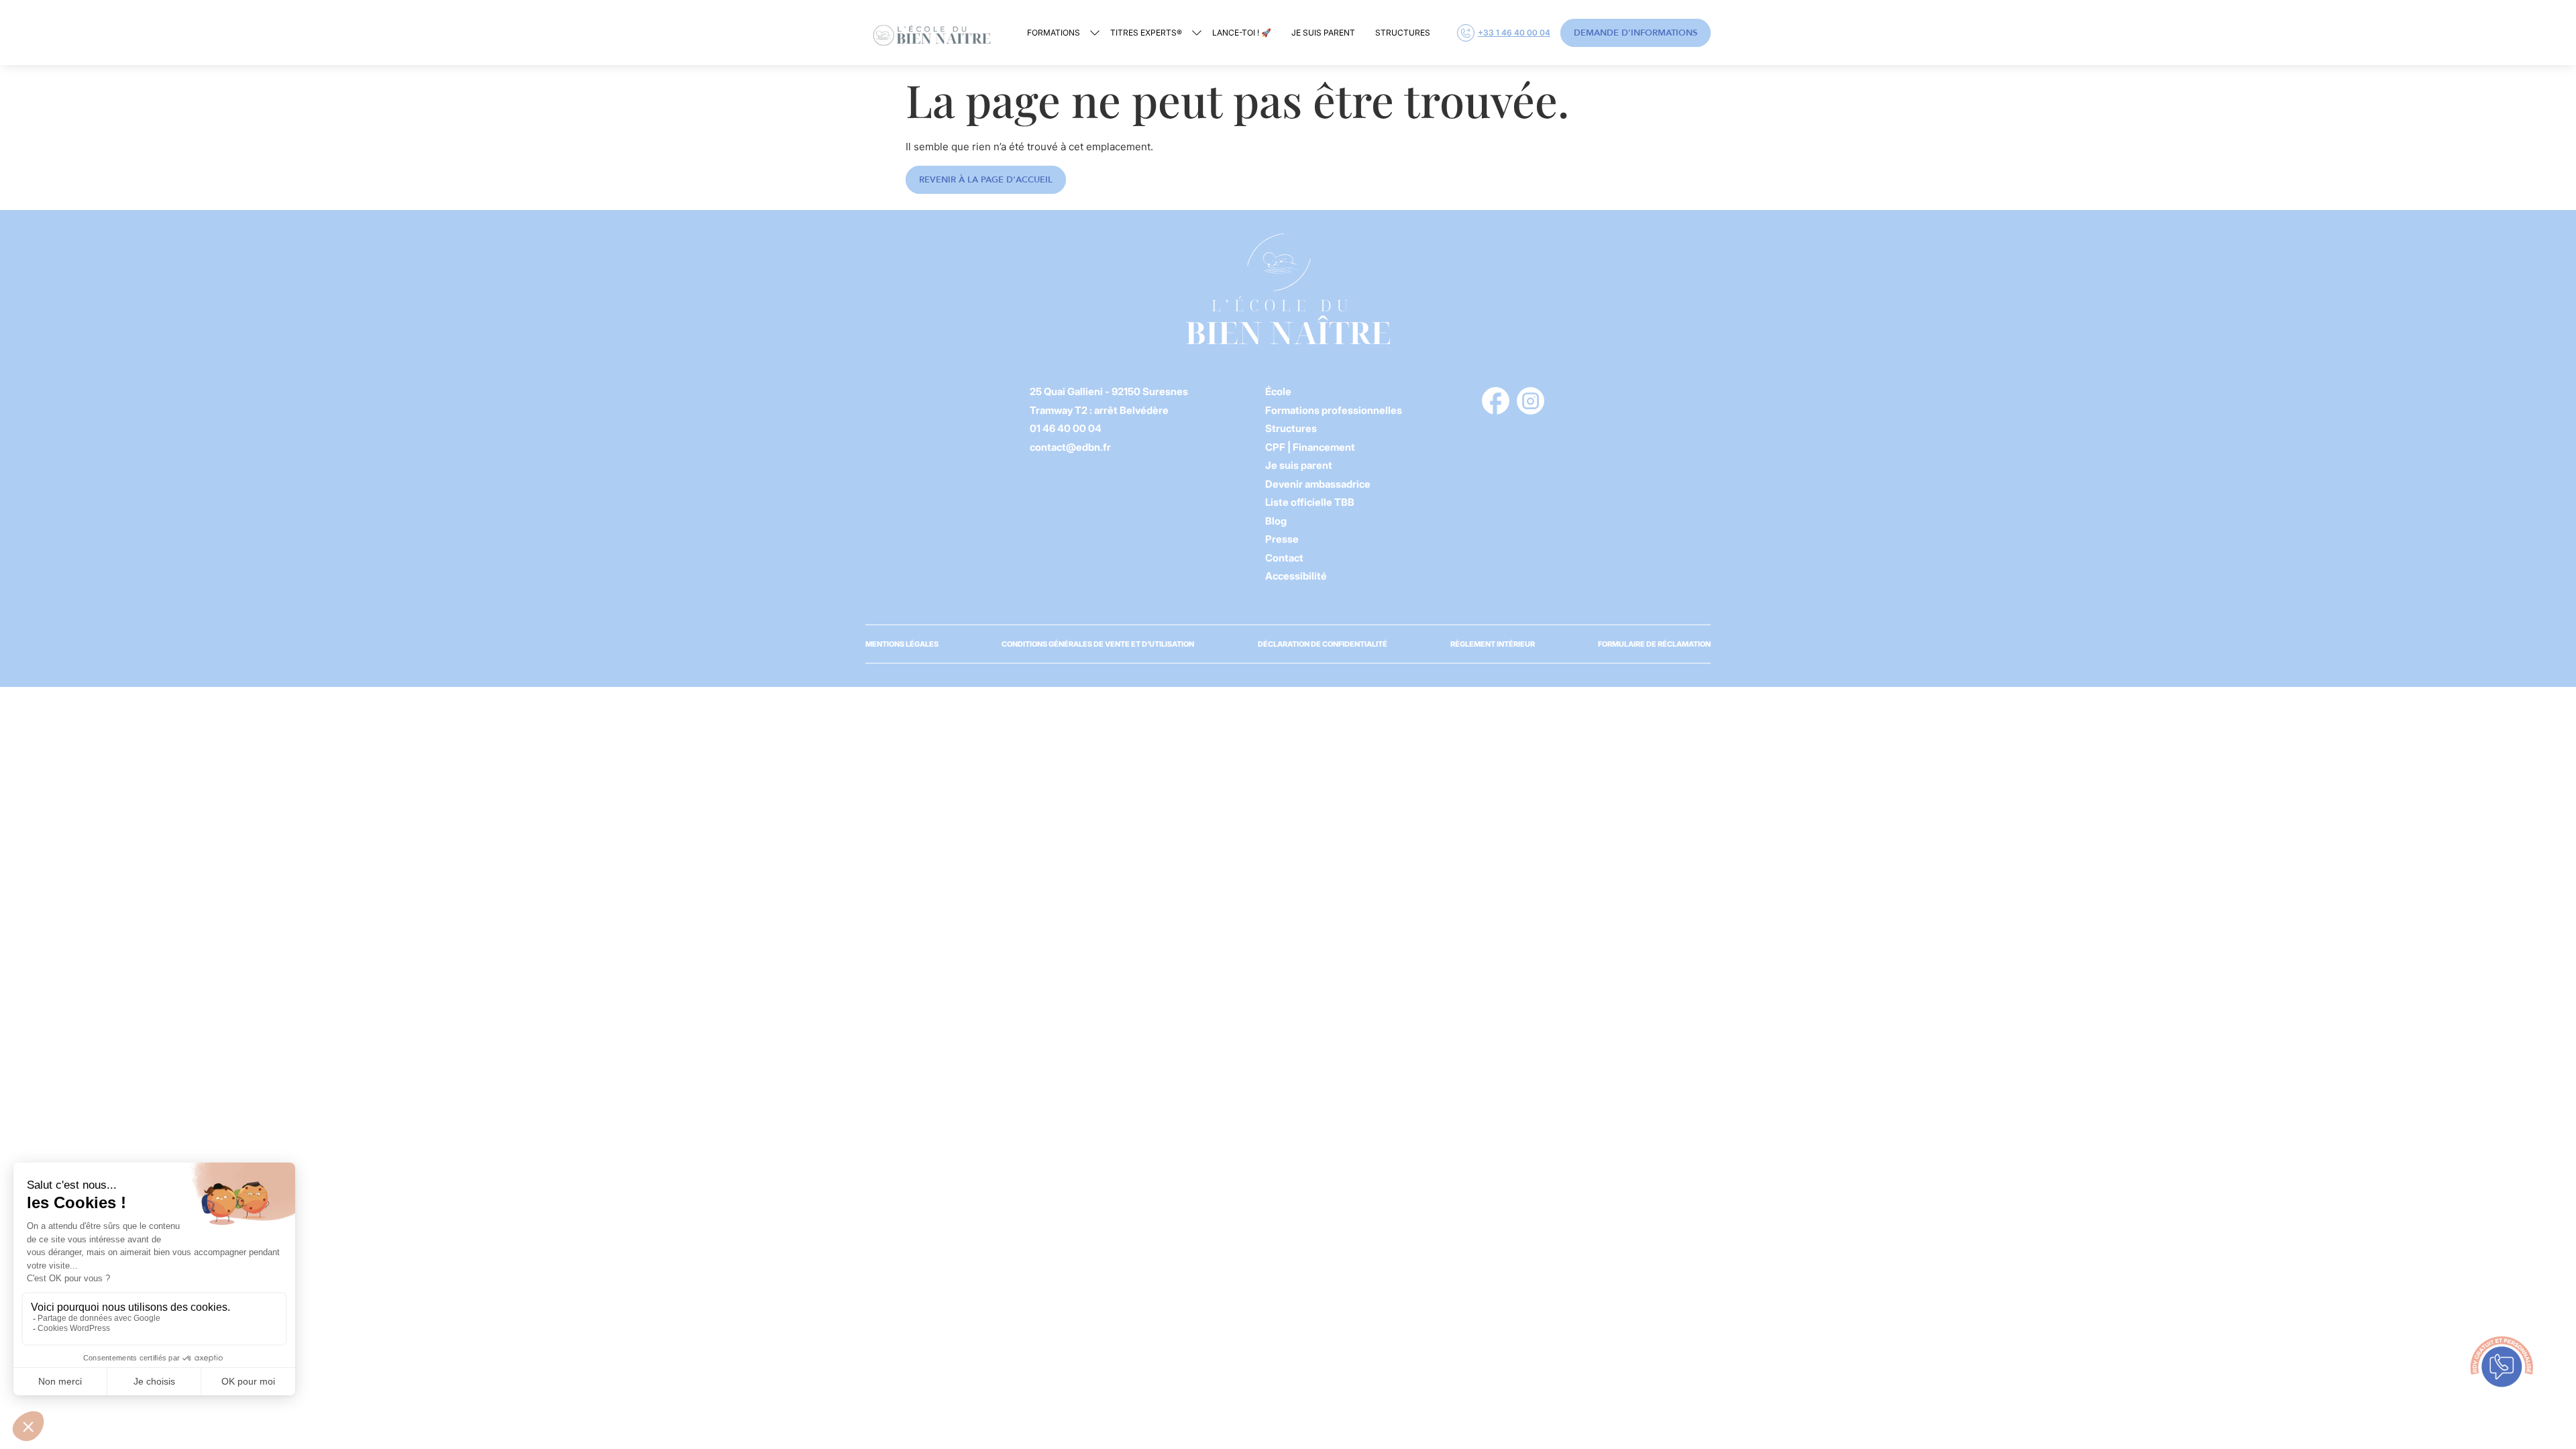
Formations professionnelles (1334, 410)
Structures (1403, 33)
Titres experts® (1146, 33)
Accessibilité (1296, 576)
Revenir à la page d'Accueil (986, 180)
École (1278, 391)
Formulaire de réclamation (1654, 644)
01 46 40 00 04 (1066, 428)
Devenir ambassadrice (1318, 484)
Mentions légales (902, 644)
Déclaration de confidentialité (1323, 644)
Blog (1276, 521)
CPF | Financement (1310, 447)
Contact (1284, 558)
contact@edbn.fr (1070, 447)
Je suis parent (1323, 33)
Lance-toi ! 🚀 (1242, 33)
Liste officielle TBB (1310, 502)
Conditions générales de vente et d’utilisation (1098, 644)
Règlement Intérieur (1493, 644)
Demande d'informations (1635, 33)
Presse (1282, 539)
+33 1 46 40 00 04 (1514, 33)
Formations (1054, 33)
